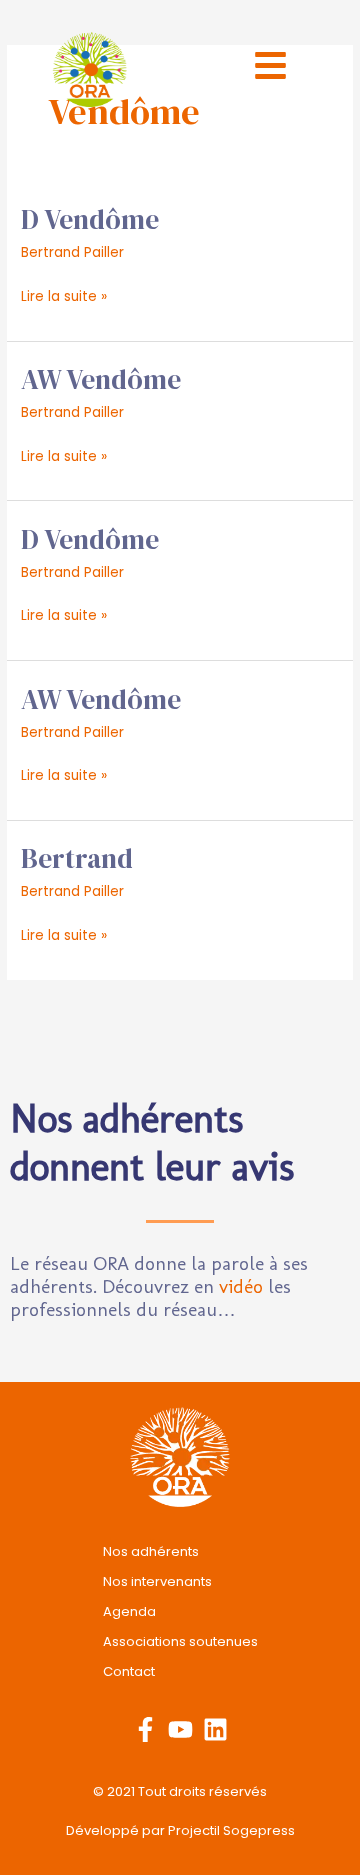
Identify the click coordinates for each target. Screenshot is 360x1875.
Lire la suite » (64, 295)
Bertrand (77, 858)
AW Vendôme (101, 379)
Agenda (129, 1611)
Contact (129, 1671)
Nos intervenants (157, 1581)
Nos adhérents (151, 1551)
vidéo (241, 1286)
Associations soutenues (180, 1641)
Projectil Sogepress (231, 1830)
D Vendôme (90, 219)
